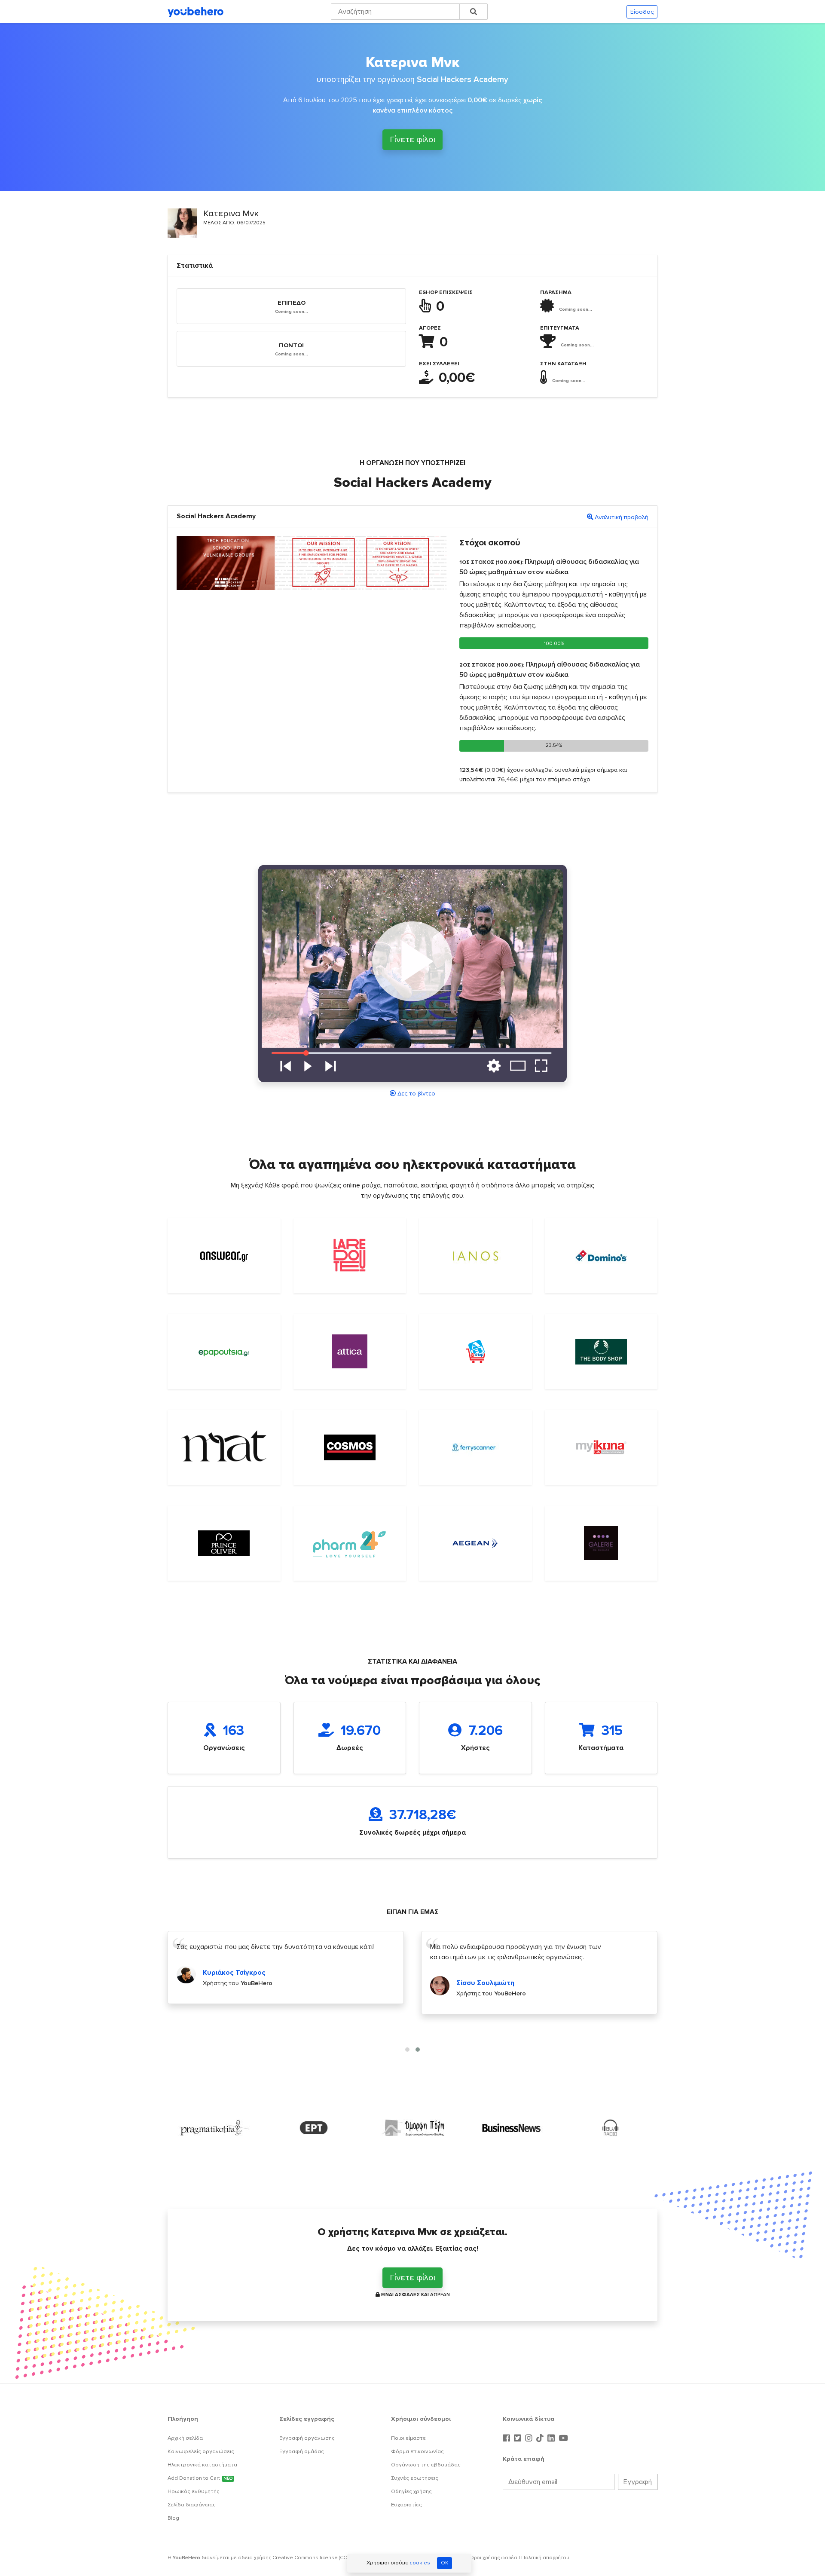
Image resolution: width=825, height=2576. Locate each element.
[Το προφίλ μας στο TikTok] (541, 2438)
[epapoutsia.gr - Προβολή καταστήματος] (224, 1352)
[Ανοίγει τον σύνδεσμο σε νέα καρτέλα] (215, 2128)
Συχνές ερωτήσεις (415, 2478)
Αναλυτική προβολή (622, 517)
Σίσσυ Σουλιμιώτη (485, 1983)
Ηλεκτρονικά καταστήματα (202, 2465)
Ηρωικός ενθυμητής (194, 2491)
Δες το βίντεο (416, 1094)
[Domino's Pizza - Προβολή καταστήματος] (601, 1256)
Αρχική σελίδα (185, 2438)
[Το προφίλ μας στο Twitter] (519, 2438)
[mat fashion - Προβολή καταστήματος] (224, 1447)
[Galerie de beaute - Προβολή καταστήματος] (601, 1543)
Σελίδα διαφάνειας (192, 2505)
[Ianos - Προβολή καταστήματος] (475, 1256)
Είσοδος (642, 12)
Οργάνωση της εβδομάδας (426, 2465)
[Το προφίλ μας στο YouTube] (563, 2438)
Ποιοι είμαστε (408, 2438)
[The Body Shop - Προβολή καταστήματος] (601, 1352)
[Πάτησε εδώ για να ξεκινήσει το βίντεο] (412, 973)
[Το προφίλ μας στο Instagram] (530, 2438)
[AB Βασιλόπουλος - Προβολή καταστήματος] (475, 1352)
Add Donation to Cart (200, 2478)
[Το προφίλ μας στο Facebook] (507, 2438)
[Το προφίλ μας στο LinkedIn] (552, 2438)
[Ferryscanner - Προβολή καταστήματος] (475, 1447)
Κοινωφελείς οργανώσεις (201, 2451)
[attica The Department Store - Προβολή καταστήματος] (350, 1351)
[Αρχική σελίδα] (196, 12)
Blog (173, 2518)
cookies (420, 2563)
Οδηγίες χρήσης (411, 2491)
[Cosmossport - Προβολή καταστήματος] (350, 1447)
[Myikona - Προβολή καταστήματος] (601, 1447)
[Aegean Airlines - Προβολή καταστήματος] (475, 1543)
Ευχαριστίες (406, 2505)
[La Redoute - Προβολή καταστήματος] (350, 1256)
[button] (407, 2050)
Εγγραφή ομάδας (302, 2451)
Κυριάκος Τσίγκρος (234, 1973)
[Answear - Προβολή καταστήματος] (224, 1256)
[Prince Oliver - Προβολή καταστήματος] (224, 1543)
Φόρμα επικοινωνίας (417, 2451)
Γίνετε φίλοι (412, 140)
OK (445, 2563)
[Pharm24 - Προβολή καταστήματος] (350, 1543)
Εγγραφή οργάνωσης (307, 2438)
